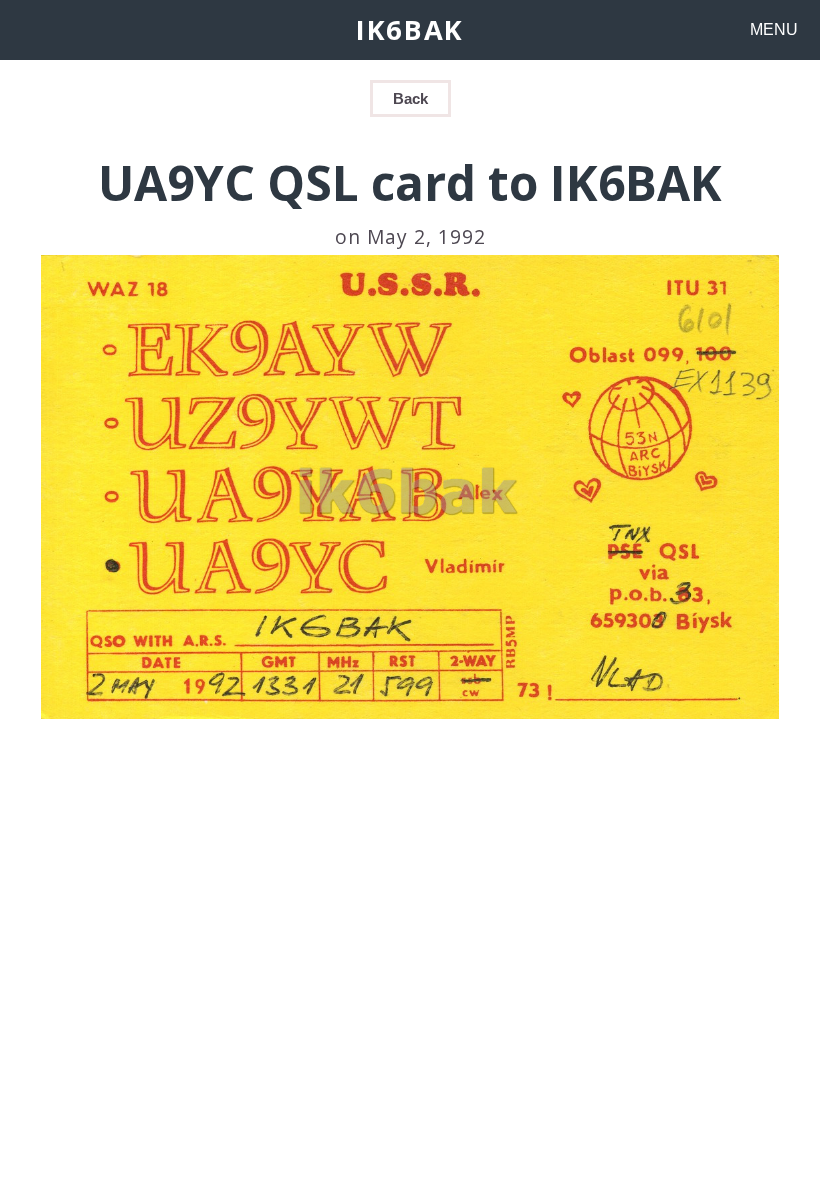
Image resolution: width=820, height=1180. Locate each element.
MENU (774, 29)
